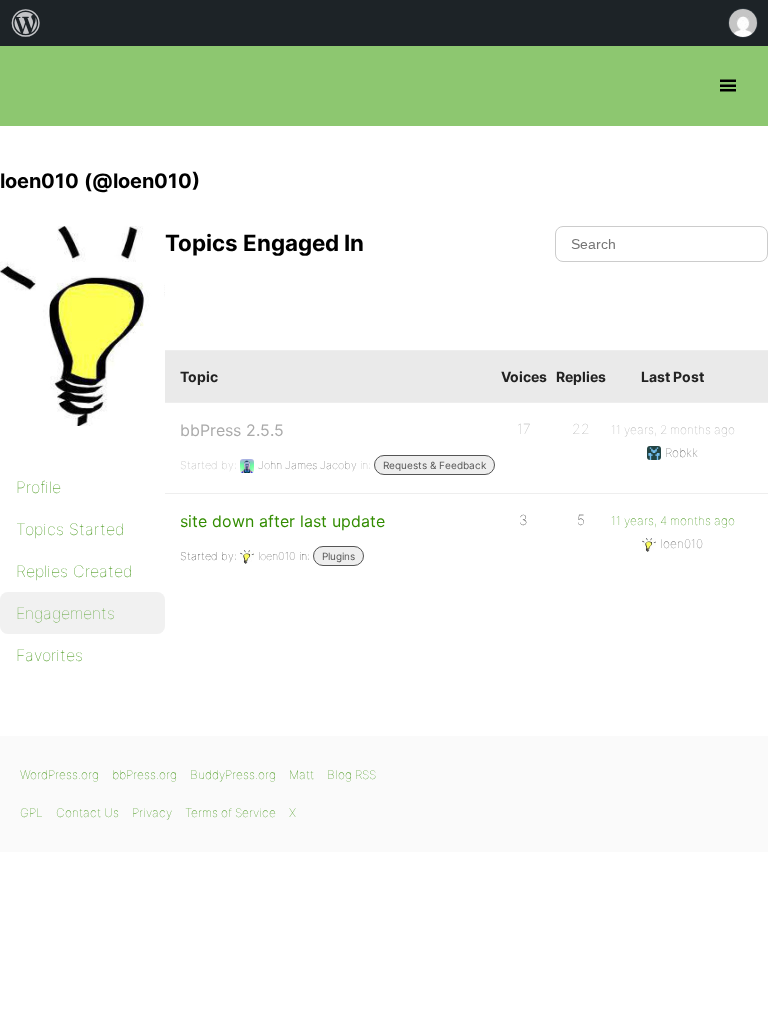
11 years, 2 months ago (673, 429)
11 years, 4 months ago (673, 520)
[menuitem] (26, 23)
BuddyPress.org (233, 774)
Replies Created (74, 571)
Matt (301, 774)
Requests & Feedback (434, 465)
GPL (31, 812)
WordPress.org (59, 774)
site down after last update (282, 521)
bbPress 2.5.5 (232, 430)
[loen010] (100, 440)
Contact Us (87, 812)
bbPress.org (32, 86)
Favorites (49, 655)
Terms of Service (230, 812)
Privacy (152, 812)
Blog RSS (351, 774)
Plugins (338, 556)
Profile (38, 487)
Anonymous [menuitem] (742, 23)
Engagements (65, 613)
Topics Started (70, 529)
